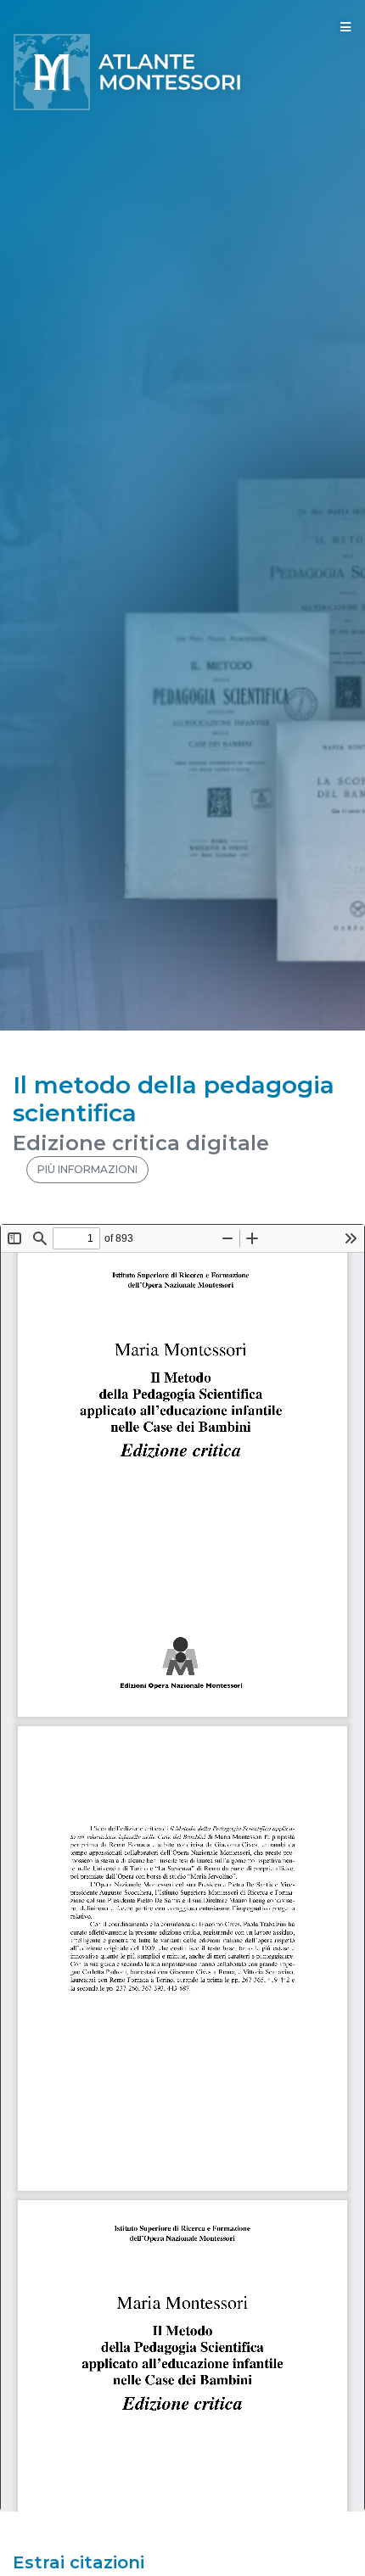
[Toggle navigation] (345, 27)
